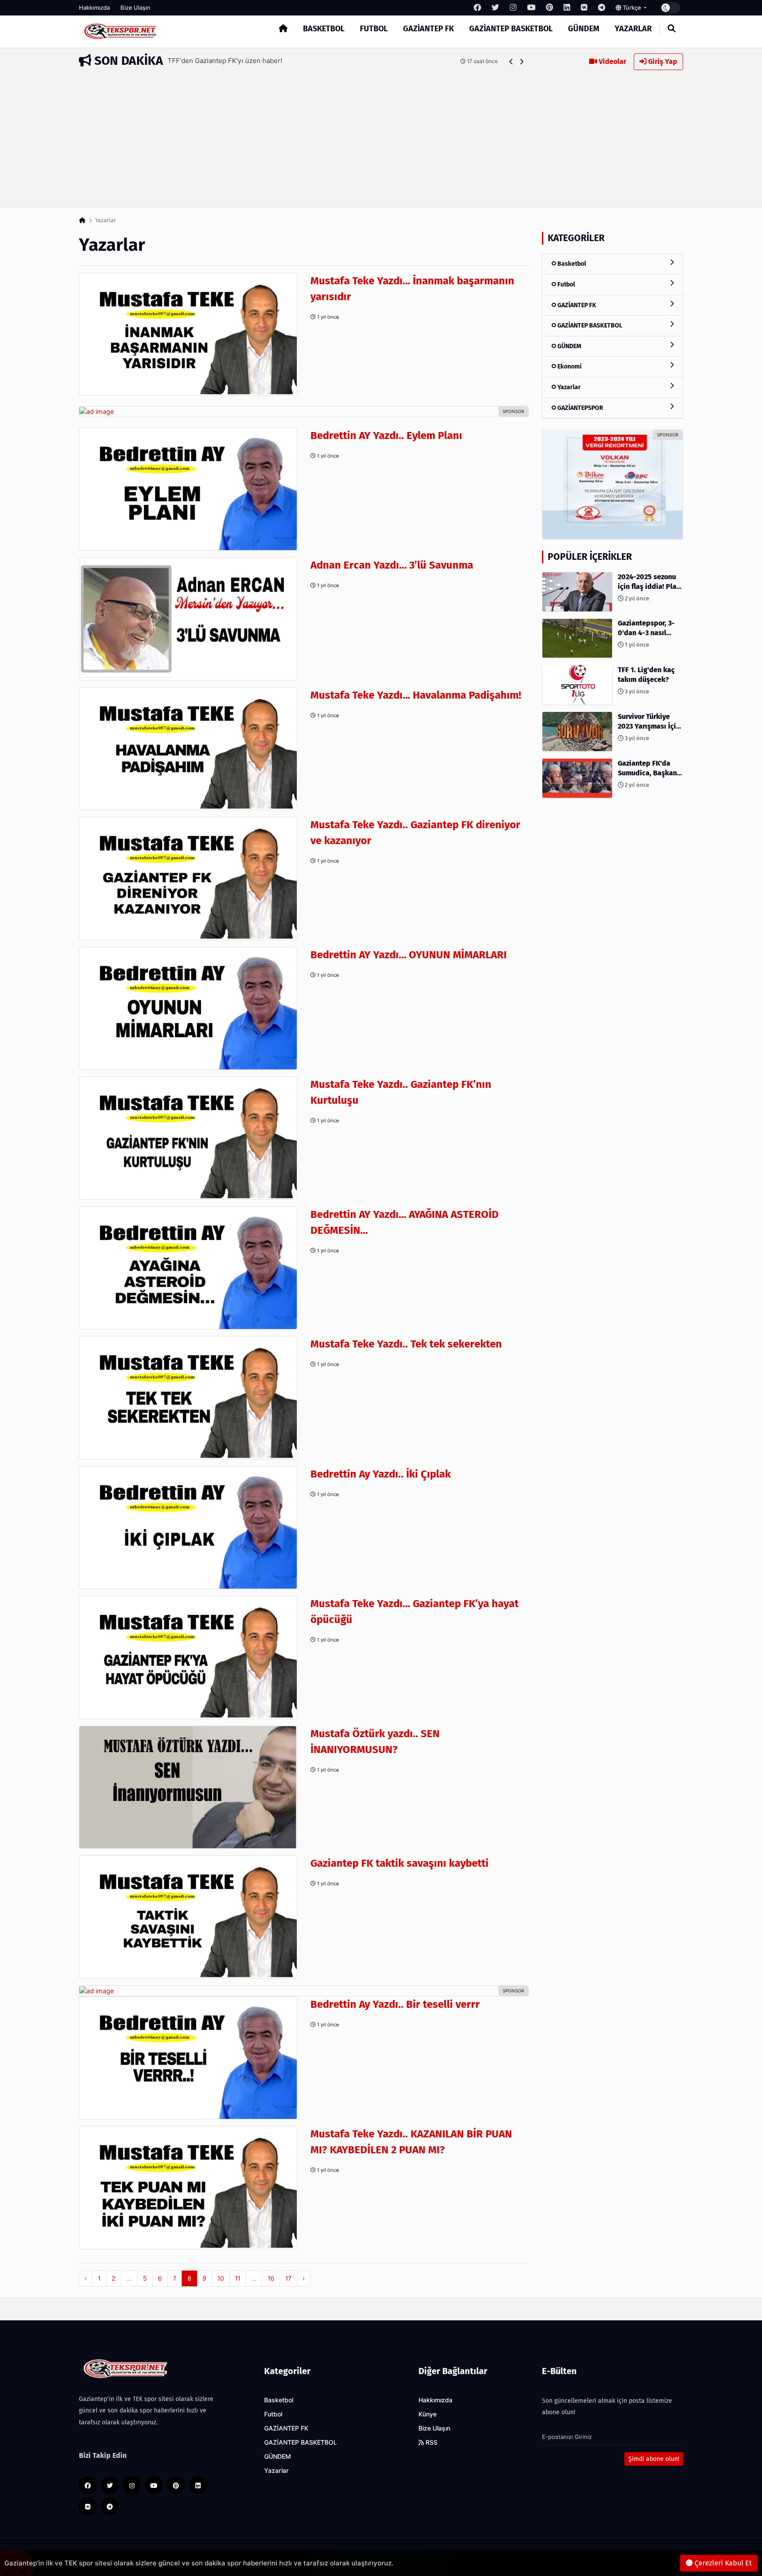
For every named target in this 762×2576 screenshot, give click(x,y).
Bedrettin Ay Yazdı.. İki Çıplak (381, 1474)
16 (271, 2278)
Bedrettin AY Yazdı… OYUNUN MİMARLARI (409, 955)
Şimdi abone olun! (654, 2459)
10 (221, 2278)
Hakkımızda (94, 7)
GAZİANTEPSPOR (580, 408)
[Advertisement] (381, 136)
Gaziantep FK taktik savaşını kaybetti (400, 1863)
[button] (511, 61)
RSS (431, 2442)
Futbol (374, 29)
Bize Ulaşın (135, 7)
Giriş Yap (662, 61)
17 (288, 2278)
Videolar (612, 61)
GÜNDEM (584, 29)
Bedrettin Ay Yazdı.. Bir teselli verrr (395, 2004)
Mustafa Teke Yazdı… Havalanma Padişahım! (416, 695)
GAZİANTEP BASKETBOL (511, 29)
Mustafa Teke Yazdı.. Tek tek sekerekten (406, 1344)
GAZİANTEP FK (428, 29)
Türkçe (632, 7)
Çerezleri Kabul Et (722, 2563)
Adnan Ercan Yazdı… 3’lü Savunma (392, 565)
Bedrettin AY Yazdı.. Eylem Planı (386, 436)
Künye (428, 2414)
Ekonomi (569, 367)
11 (238, 2278)
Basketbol (324, 29)
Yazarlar (633, 29)
